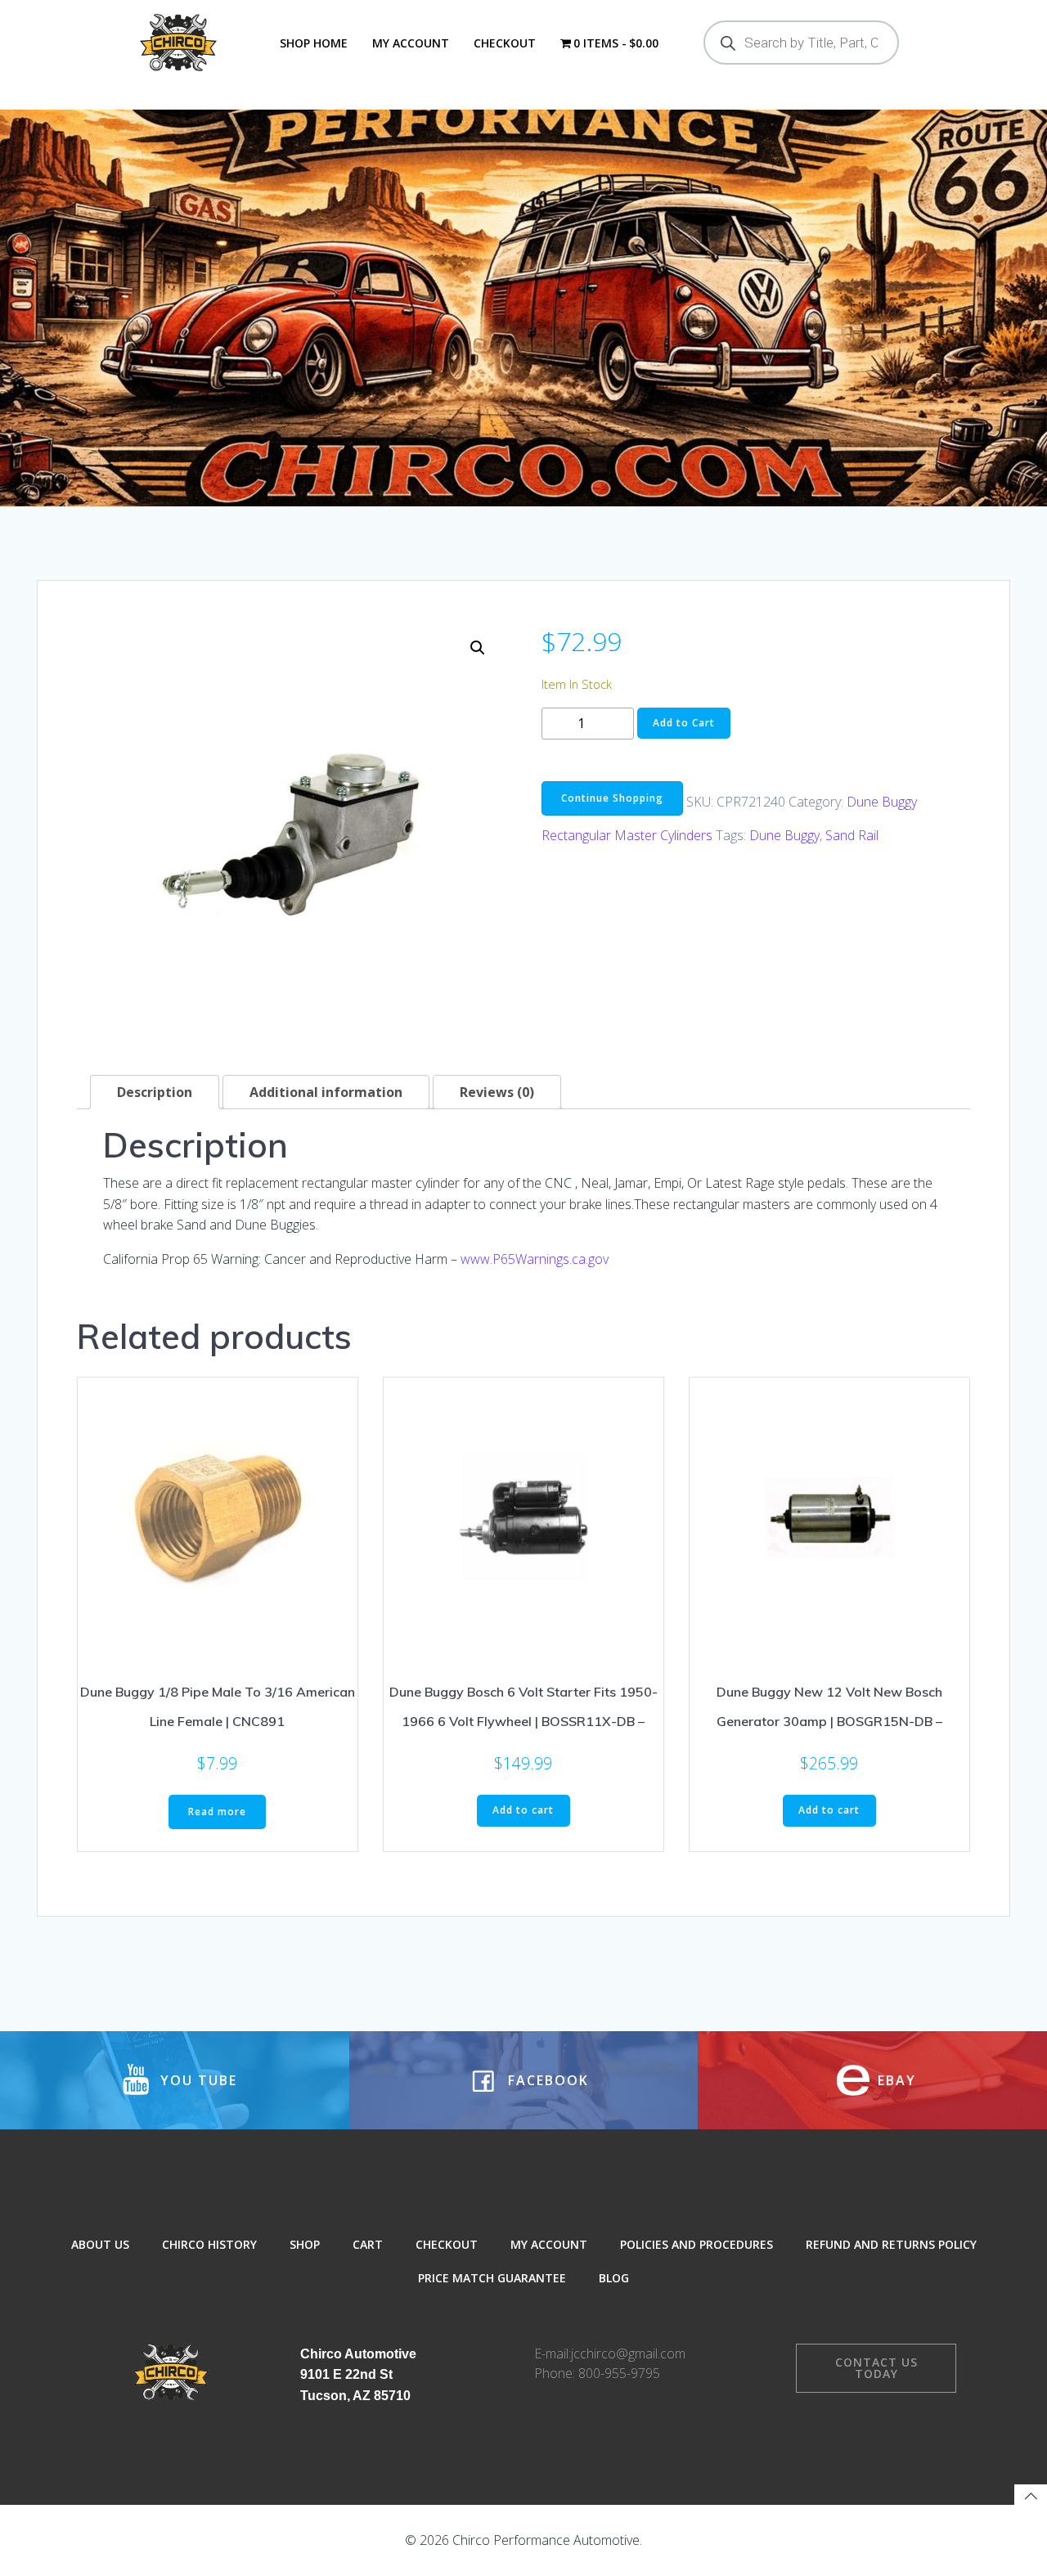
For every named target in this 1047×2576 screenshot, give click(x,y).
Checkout (505, 43)
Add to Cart (684, 723)
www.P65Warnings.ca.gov (535, 1259)
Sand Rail (852, 835)
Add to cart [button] (523, 1810)
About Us (100, 2244)
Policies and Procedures (697, 2244)
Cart (368, 2244)
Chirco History (209, 2244)
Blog (614, 2278)
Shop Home (314, 43)
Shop (305, 2244)
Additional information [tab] (326, 1092)
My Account (411, 43)
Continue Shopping (612, 798)
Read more (217, 1812)
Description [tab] (155, 1092)
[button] (478, 648)
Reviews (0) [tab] (497, 1092)
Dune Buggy (784, 835)
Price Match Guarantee (492, 2278)
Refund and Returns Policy (891, 2244)
